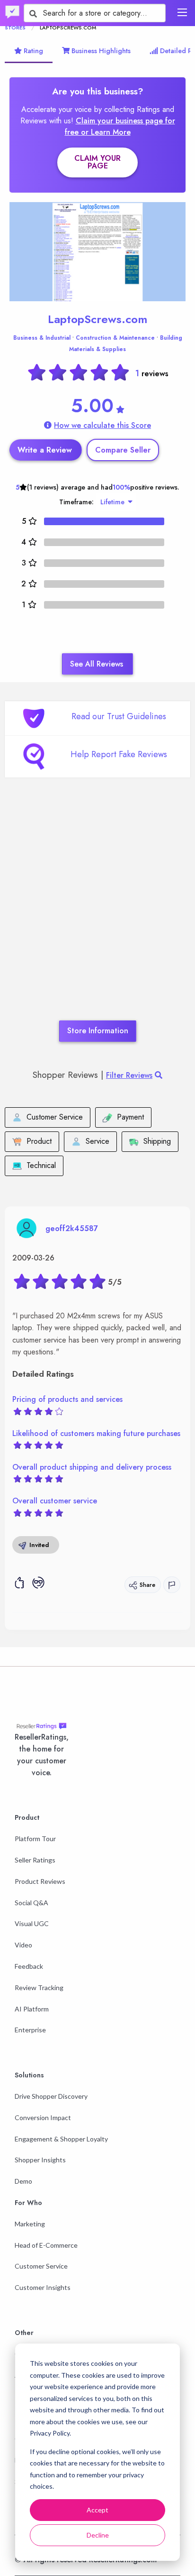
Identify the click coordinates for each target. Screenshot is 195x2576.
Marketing (30, 2224)
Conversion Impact (43, 2117)
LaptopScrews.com (97, 319)
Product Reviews (40, 1881)
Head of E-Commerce (46, 2245)
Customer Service (41, 2266)
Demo (23, 2181)
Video (23, 1945)
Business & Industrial (42, 338)
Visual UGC (32, 1923)
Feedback (29, 1966)
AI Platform (32, 2009)
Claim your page (97, 162)
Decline (98, 2535)
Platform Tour (35, 1839)
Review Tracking (39, 1988)
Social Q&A (31, 1903)
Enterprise (30, 2030)
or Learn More (106, 132)
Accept (97, 2510)
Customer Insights (43, 2287)
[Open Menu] (182, 12)
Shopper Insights (40, 2160)
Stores (15, 28)
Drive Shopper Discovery (51, 2096)
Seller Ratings (35, 1860)
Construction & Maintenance (115, 338)
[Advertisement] (97, 913)
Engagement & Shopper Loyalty (61, 2139)
